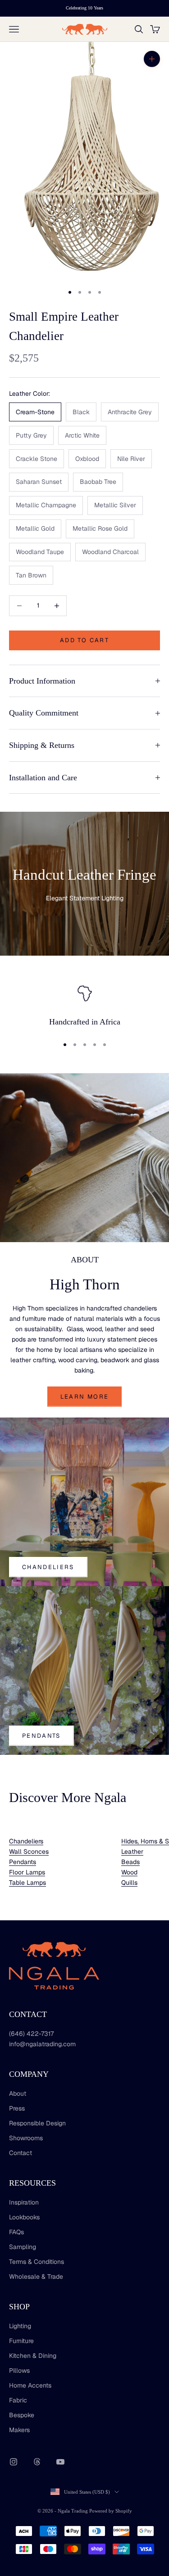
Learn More (84, 1397)
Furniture (21, 2341)
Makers (19, 2430)
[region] (84, 1006)
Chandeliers (48, 1567)
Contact (21, 2153)
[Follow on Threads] (37, 2462)
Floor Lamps (27, 1872)
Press (17, 2108)
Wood (129, 1872)
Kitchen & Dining (33, 2356)
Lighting (20, 2326)
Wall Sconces (29, 1851)
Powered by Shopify (111, 2511)
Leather (132, 1851)
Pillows (19, 2370)
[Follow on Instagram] (14, 2462)
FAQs (16, 2232)
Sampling (23, 2247)
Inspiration (24, 2202)
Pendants (41, 1736)
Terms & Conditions (37, 2262)
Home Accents (30, 2385)
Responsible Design (37, 2123)
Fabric (18, 2400)
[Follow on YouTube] (60, 2462)
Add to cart (84, 640)
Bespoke (22, 2415)
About (18, 2093)
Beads (130, 1862)
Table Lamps (27, 1883)
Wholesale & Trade (36, 2276)
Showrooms (26, 2138)
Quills (129, 1883)
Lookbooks (24, 2217)
